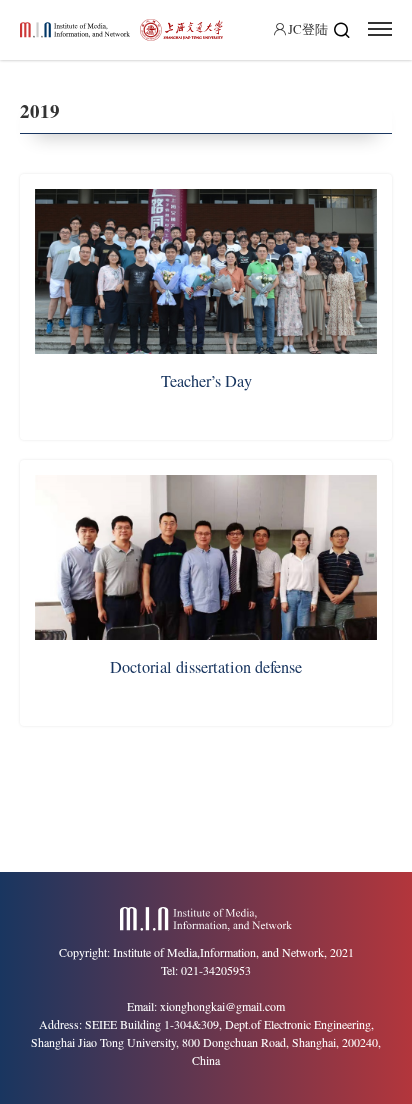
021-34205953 (216, 970)
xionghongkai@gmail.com (222, 1006)
